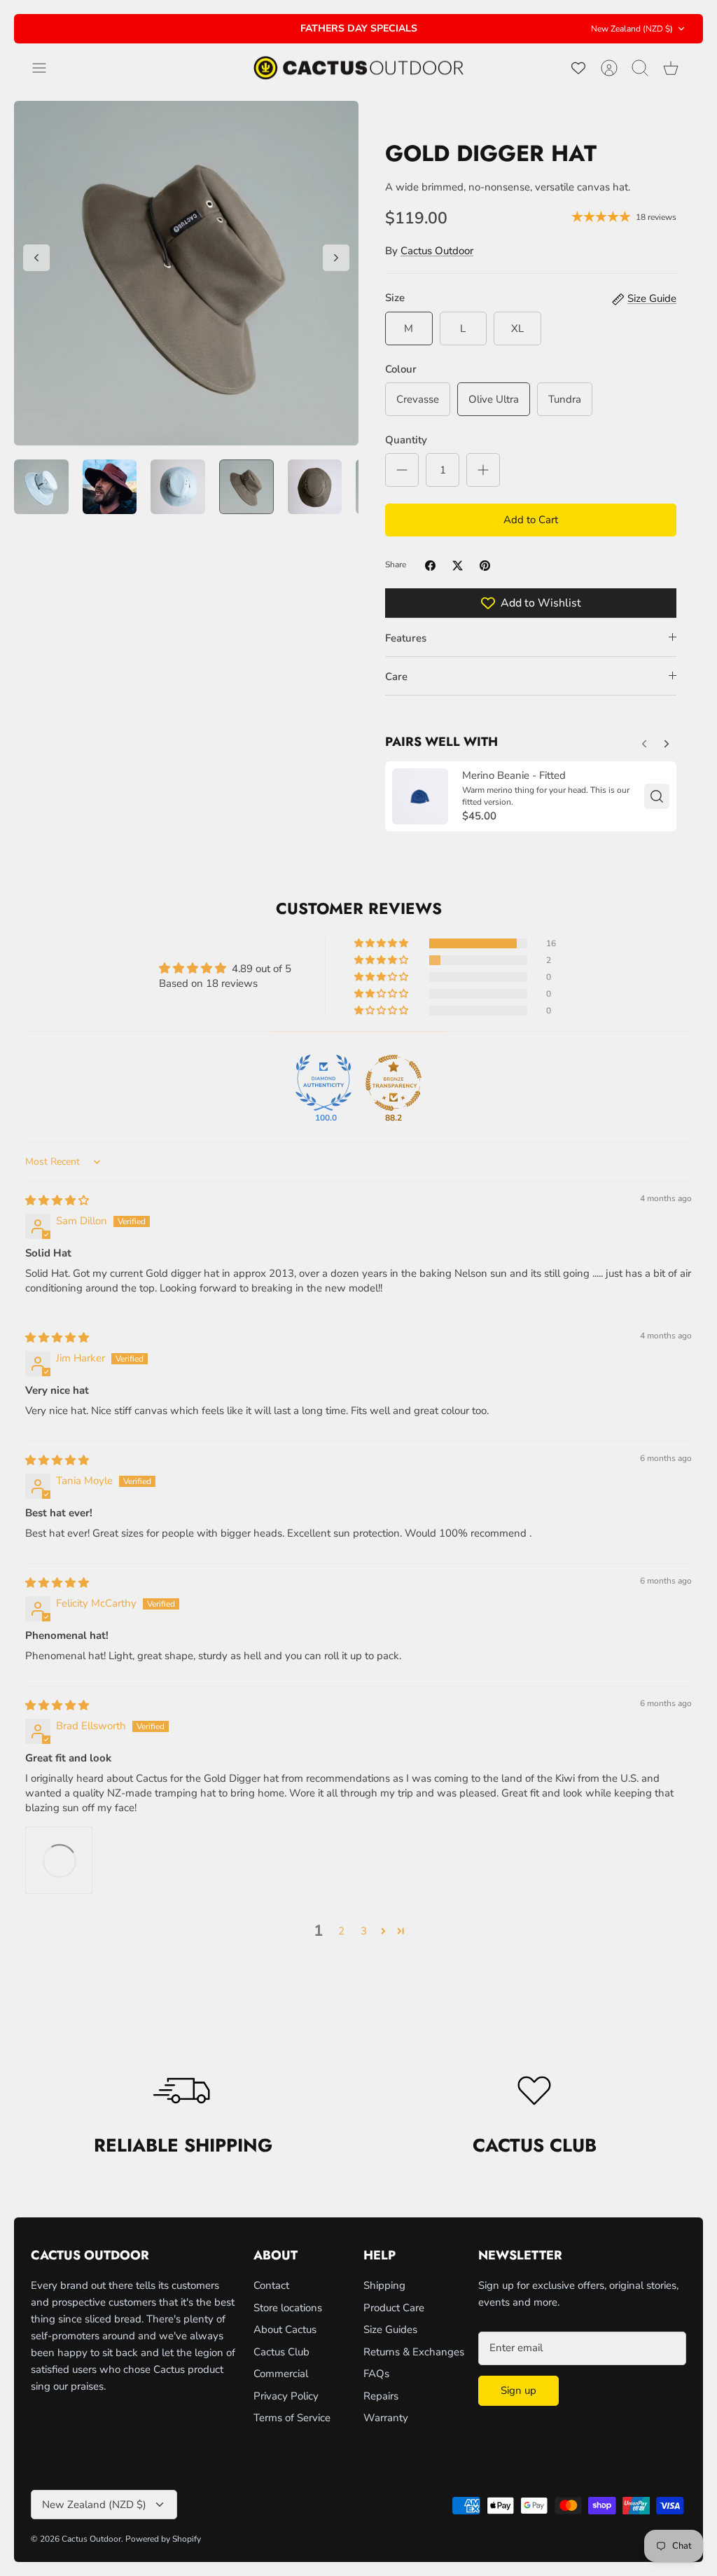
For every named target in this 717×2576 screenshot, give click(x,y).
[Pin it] (485, 566)
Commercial (281, 2374)
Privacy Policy (286, 2396)
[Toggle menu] (46, 68)
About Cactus (285, 2329)
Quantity (406, 440)
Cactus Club (281, 2352)
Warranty (386, 2418)
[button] (382, 943)
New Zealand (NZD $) (632, 29)
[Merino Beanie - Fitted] (420, 796)
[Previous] (240, 29)
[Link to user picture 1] (59, 1860)
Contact (271, 2285)
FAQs (376, 2374)
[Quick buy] (657, 796)
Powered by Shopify (163, 2539)
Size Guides (390, 2329)
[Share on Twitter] (458, 566)
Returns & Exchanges (414, 2352)
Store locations (288, 2308)
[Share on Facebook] (430, 566)
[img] (57, 1200)
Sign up (518, 2390)
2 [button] (341, 1931)
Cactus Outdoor (437, 251)
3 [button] (364, 1931)
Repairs (381, 2396)
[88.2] (394, 1083)
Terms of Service (292, 2418)
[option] (186, 273)
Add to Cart (531, 520)
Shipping (384, 2285)
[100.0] (323, 1083)
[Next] (477, 29)
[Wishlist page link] (578, 68)
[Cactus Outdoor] (358, 68)
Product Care (394, 2308)
